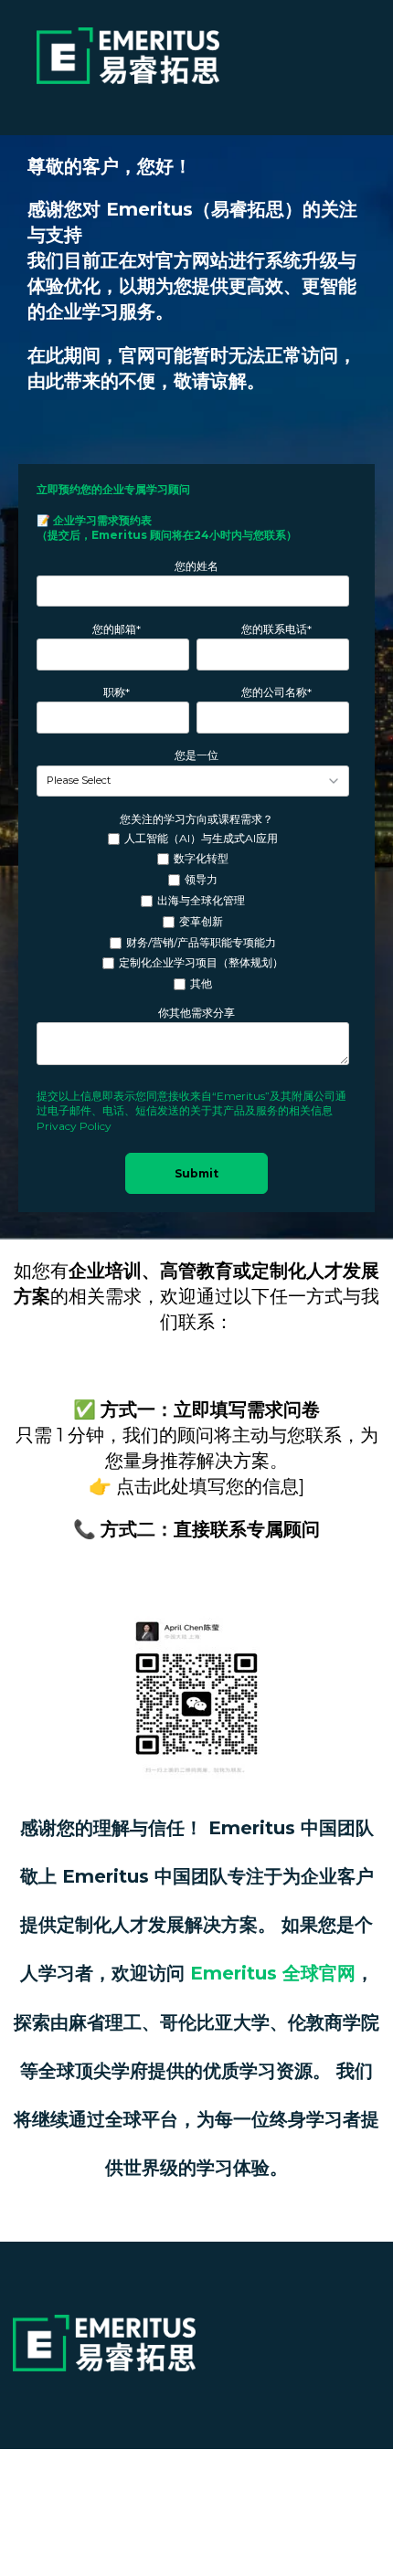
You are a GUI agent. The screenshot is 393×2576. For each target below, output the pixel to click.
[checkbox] (193, 912)
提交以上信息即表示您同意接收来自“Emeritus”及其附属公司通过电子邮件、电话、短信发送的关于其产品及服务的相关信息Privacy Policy (191, 1111)
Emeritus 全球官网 (273, 1973)
